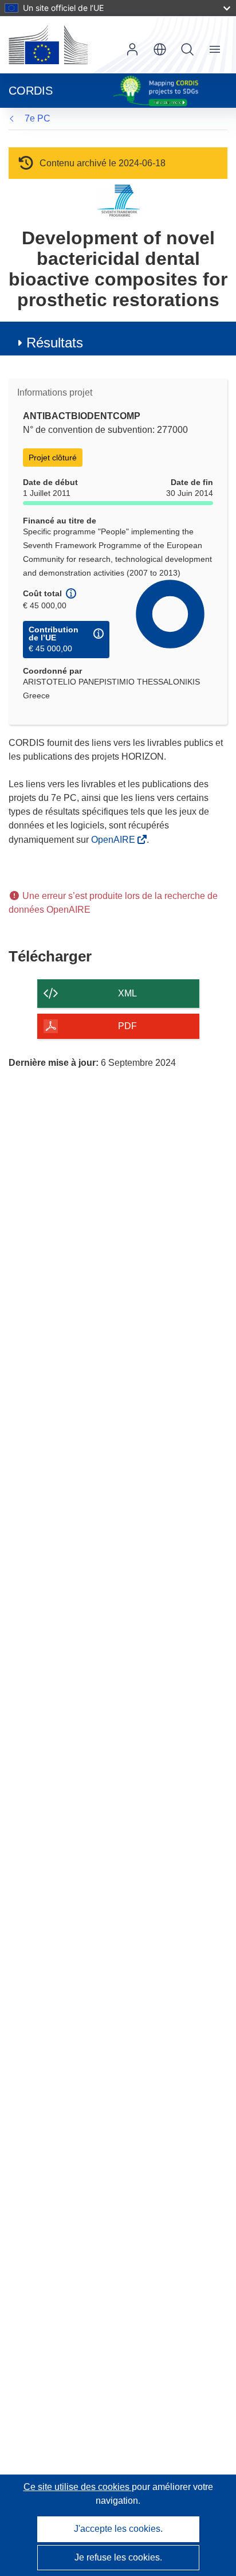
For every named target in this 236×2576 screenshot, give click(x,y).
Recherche (187, 49)
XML (127, 993)
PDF (127, 1026)
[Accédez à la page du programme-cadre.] (118, 200)
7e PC (38, 118)
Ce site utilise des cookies (78, 2487)
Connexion (132, 49)
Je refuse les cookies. (118, 2557)
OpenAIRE (114, 840)
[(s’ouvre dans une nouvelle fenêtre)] (48, 45)
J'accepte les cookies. (118, 2529)
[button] (160, 49)
